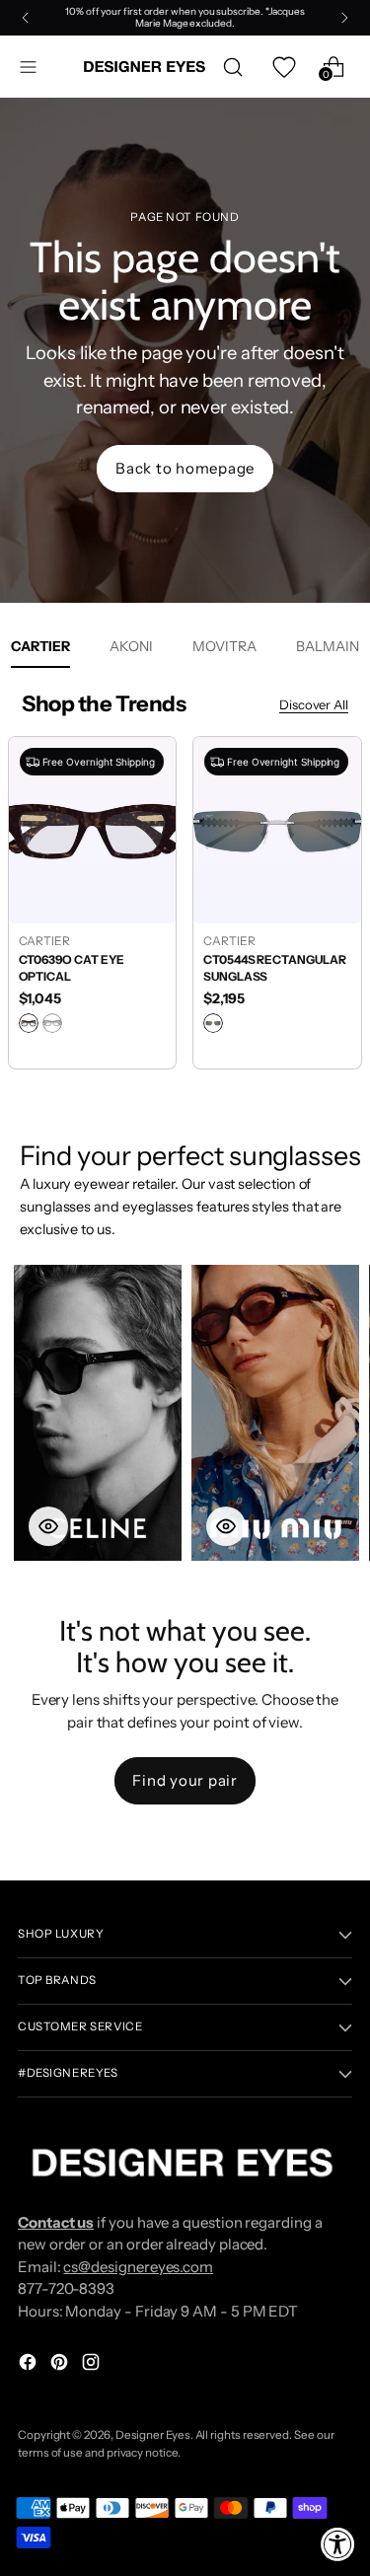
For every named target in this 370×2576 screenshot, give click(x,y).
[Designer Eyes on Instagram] (93, 2365)
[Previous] (26, 18)
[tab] (131, 646)
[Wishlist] (283, 67)
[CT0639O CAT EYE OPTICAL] (93, 830)
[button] (98, 1413)
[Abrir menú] (28, 67)
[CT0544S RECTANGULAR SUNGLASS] (277, 830)
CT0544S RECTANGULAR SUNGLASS (275, 968)
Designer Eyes (153, 2435)
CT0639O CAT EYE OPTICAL (72, 968)
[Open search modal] (232, 67)
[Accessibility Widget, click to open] (338, 2544)
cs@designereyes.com (138, 2267)
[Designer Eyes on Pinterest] (61, 2365)
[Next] (344, 18)
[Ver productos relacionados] (48, 1526)
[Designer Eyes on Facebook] (30, 2365)
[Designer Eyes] (146, 67)
